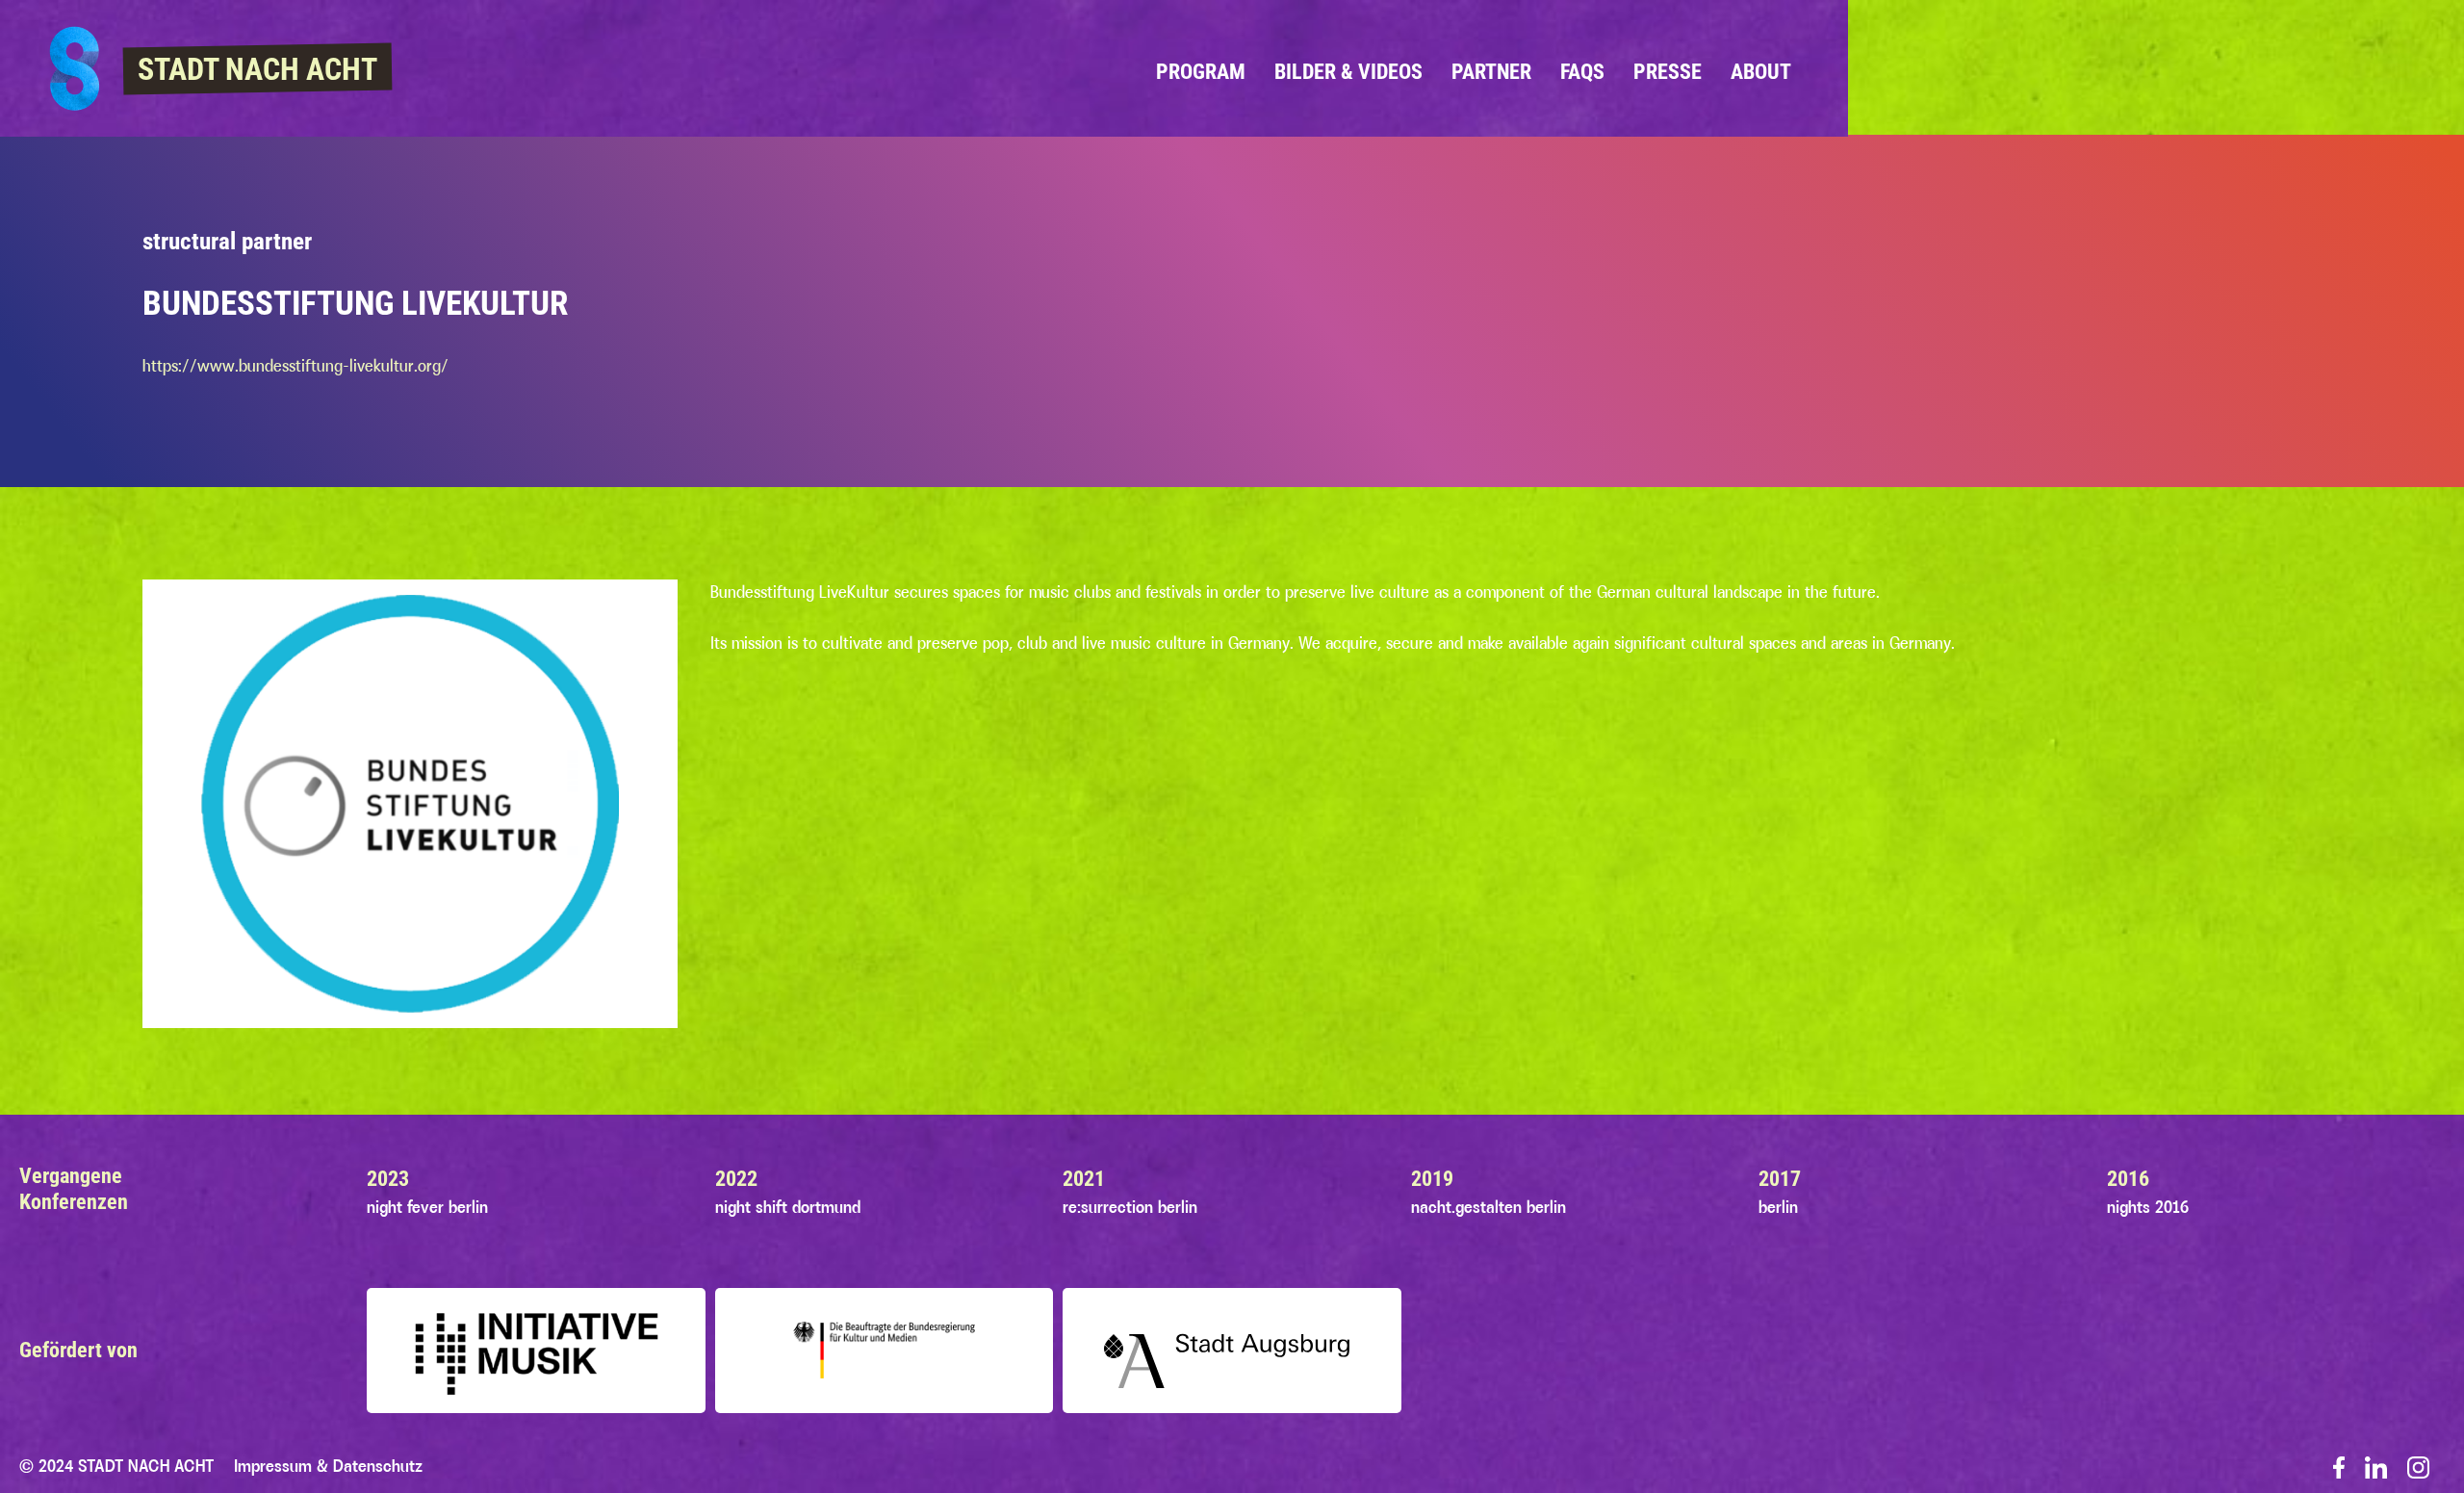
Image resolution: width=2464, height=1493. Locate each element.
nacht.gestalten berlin (1489, 1207)
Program (1201, 71)
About (1761, 71)
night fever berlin (427, 1207)
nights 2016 (2148, 1207)
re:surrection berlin (1130, 1207)
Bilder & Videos (1348, 71)
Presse (1668, 71)
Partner (1491, 71)
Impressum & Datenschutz (328, 1466)
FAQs (1582, 71)
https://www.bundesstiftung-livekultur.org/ (295, 366)
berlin (1778, 1207)
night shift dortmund (788, 1207)
